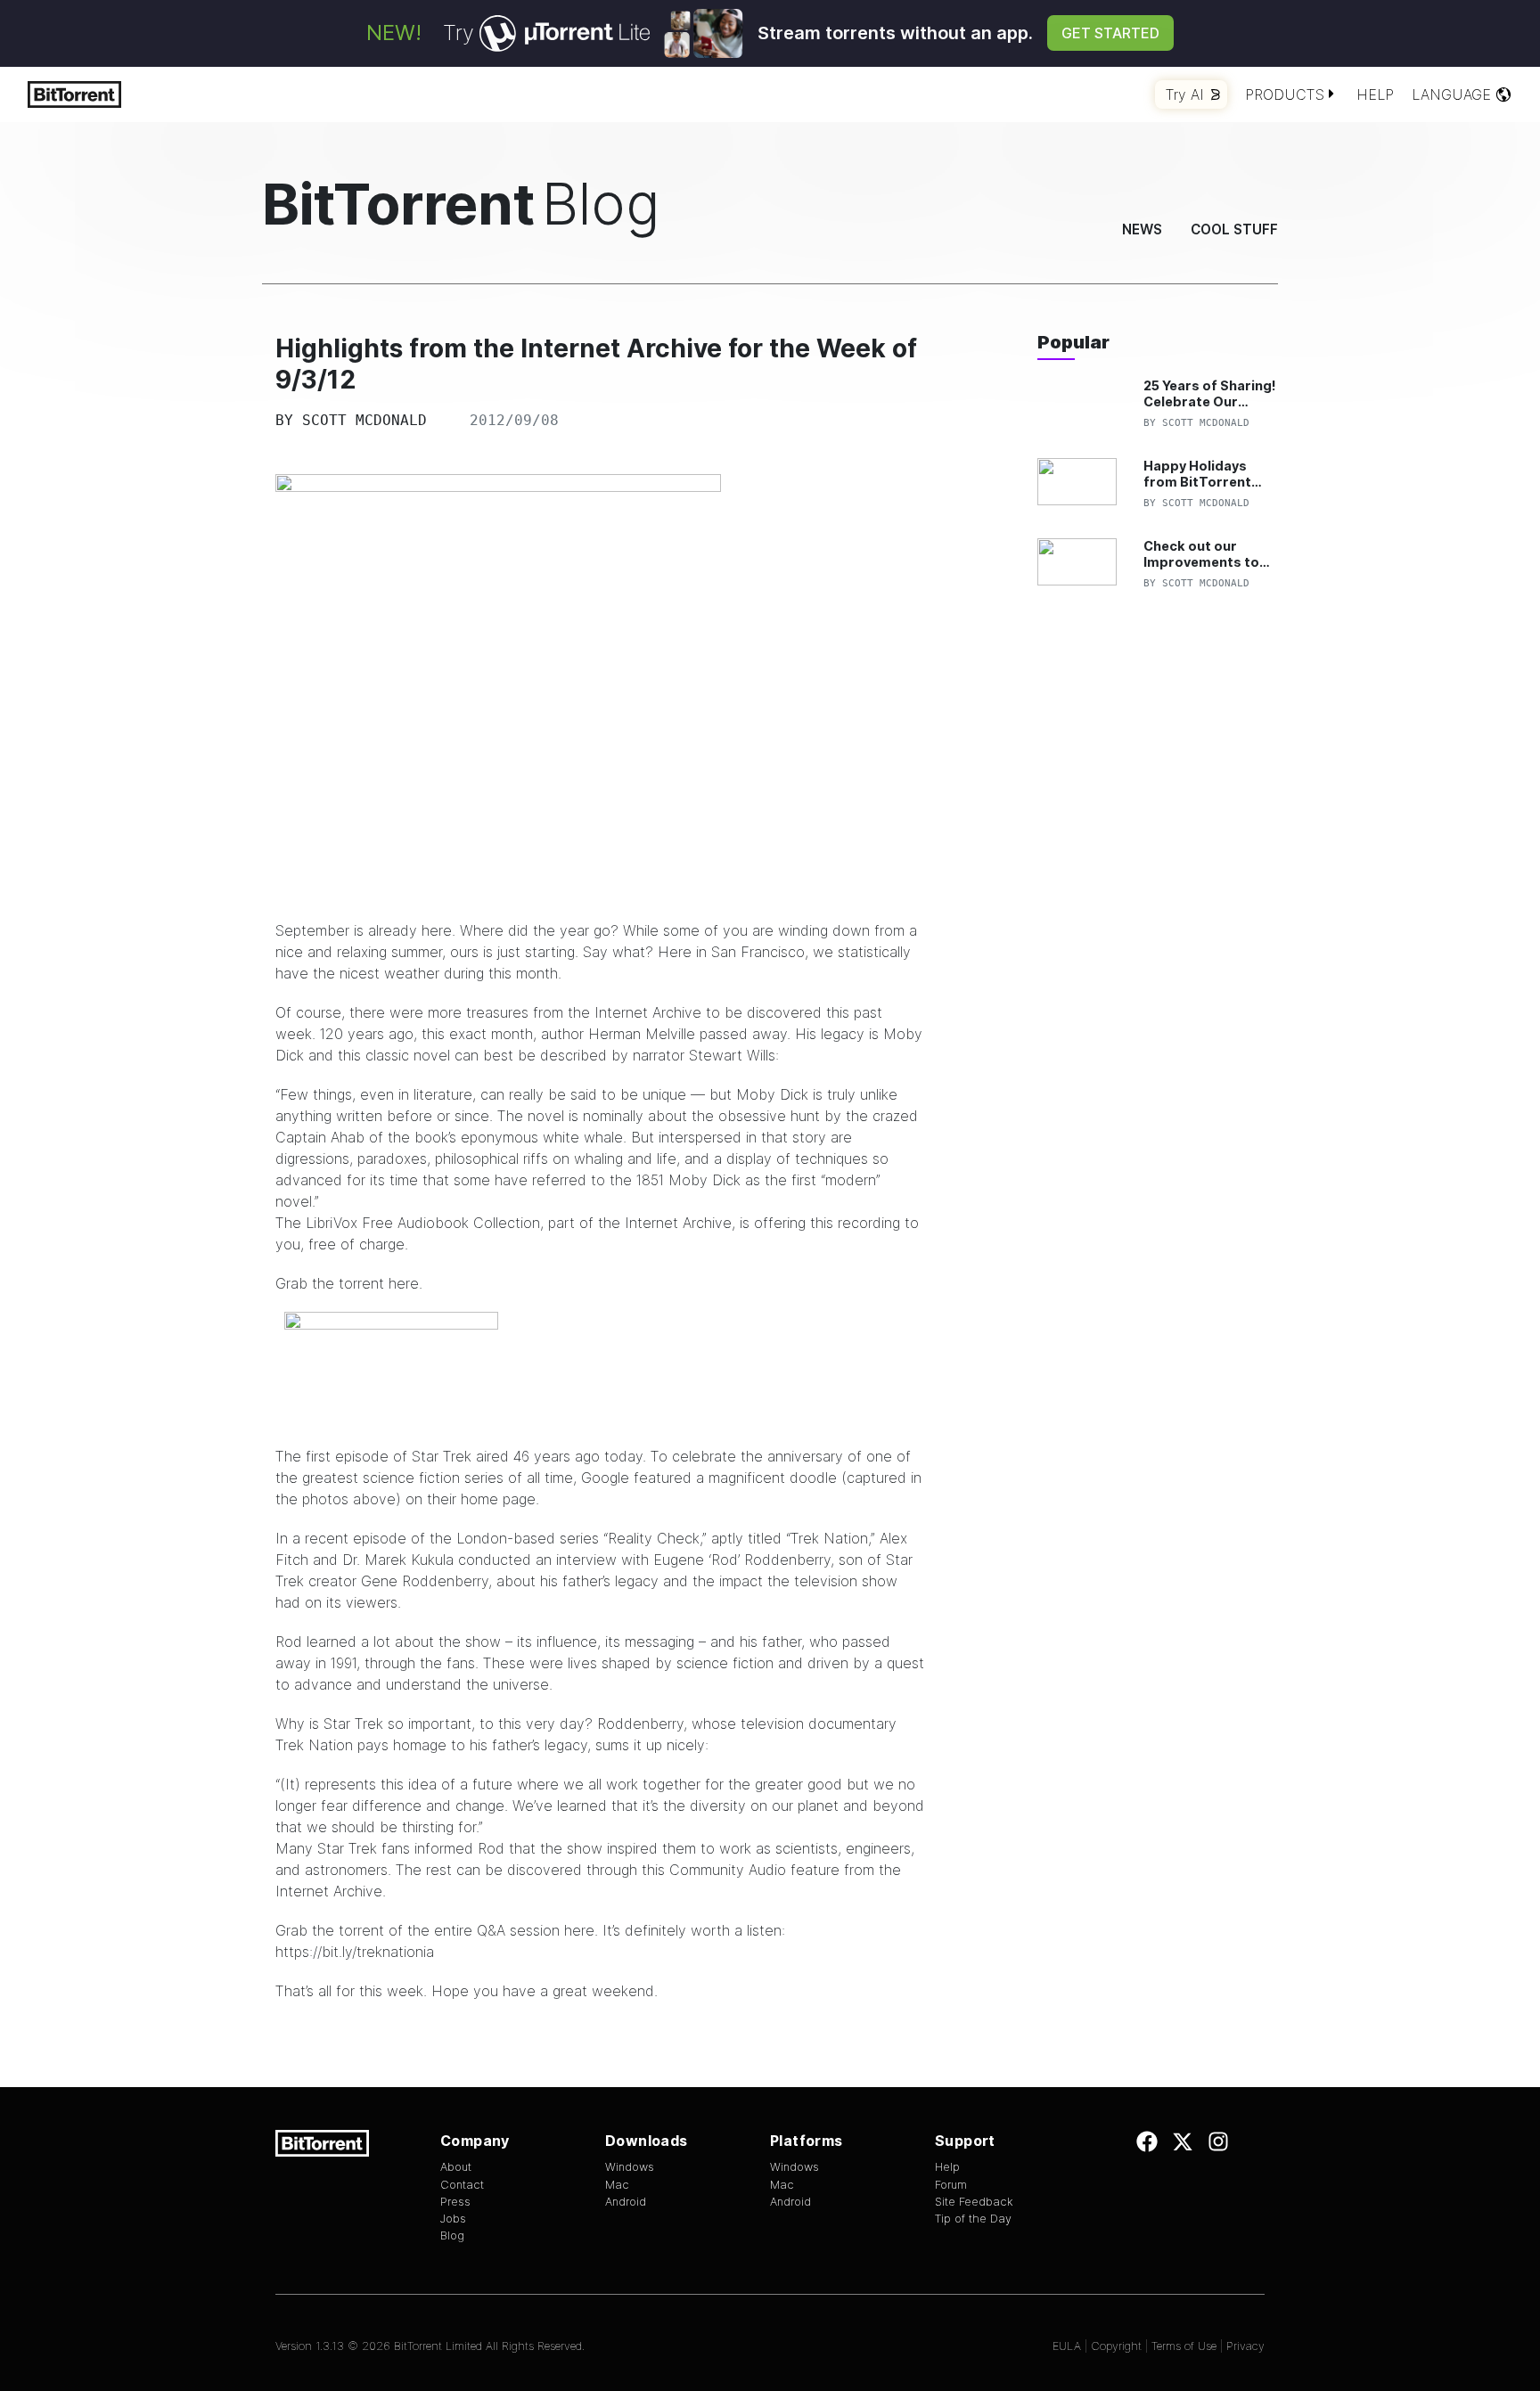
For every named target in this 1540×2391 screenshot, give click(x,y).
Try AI (1185, 94)
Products (1285, 94)
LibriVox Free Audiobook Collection (423, 1223)
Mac (617, 2185)
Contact (462, 2185)
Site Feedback (974, 2202)
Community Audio (728, 1870)
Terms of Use (1184, 2346)
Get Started (1110, 33)
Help (1375, 94)
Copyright (1116, 2346)
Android (626, 2202)
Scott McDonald (365, 420)
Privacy (1245, 2346)
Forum (951, 2185)
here (404, 1283)
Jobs (453, 2219)
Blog (452, 2235)
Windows (630, 2167)
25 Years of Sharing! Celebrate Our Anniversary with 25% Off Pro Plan (1210, 393)
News (1142, 229)
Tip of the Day (973, 2219)
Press (455, 2202)
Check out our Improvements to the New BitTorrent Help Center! (1207, 554)
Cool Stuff (1234, 229)
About (456, 2167)
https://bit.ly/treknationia (355, 1952)
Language (1451, 94)
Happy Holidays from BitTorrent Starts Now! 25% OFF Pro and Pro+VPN (1198, 474)
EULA (1067, 2346)
